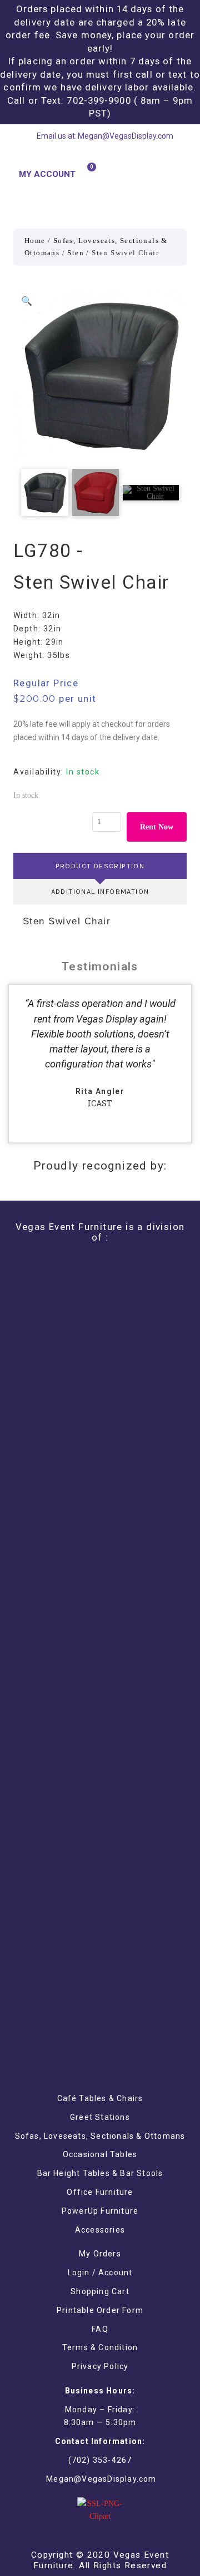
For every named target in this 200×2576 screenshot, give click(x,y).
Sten (76, 253)
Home (35, 241)
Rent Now (157, 827)
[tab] (100, 866)
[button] (179, 174)
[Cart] (87, 173)
